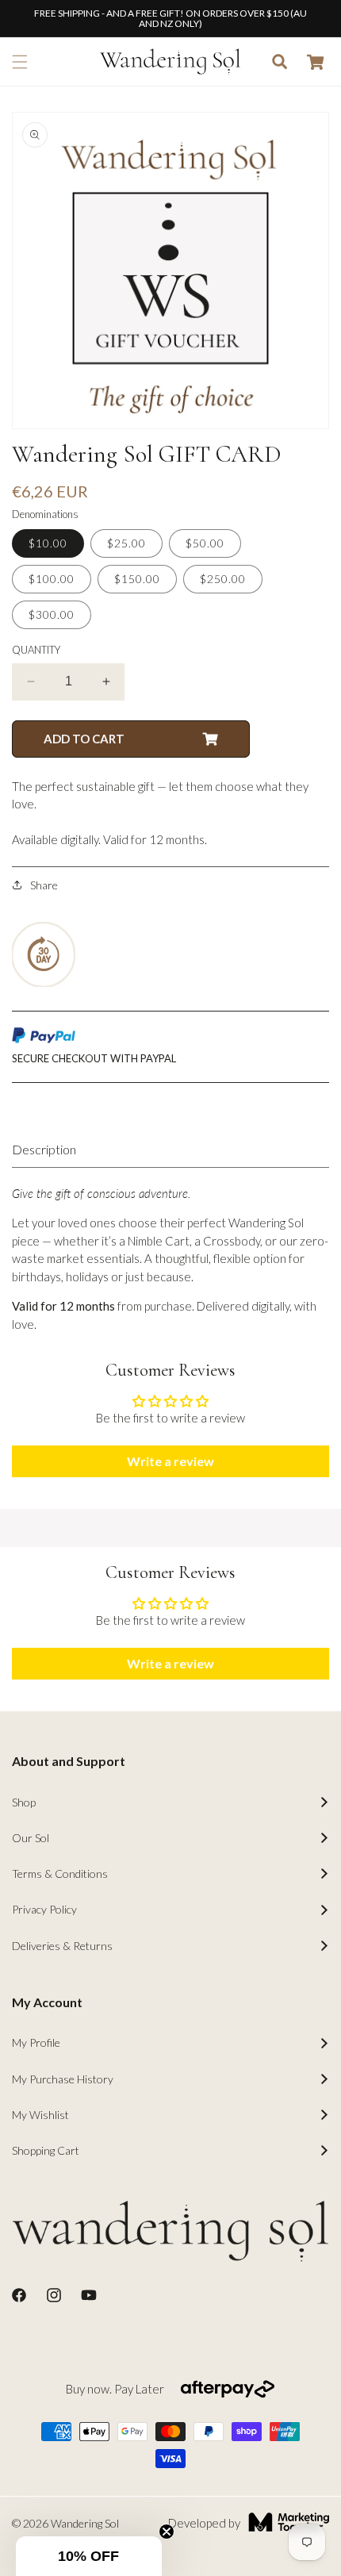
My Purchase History (63, 2079)
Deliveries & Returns (62, 1946)
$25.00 (126, 543)
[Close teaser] (167, 2532)
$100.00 (52, 579)
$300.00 (52, 614)
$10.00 (48, 543)
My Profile (36, 2042)
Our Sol (31, 1838)
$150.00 (137, 579)
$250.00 (223, 579)
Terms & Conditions (60, 1873)
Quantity (36, 650)
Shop (24, 1802)
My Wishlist (40, 2115)
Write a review (170, 1461)
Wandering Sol (85, 2523)
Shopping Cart (46, 2150)
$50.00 (205, 543)
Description (44, 1149)
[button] (20, 62)
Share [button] (44, 885)
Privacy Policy (44, 1909)
